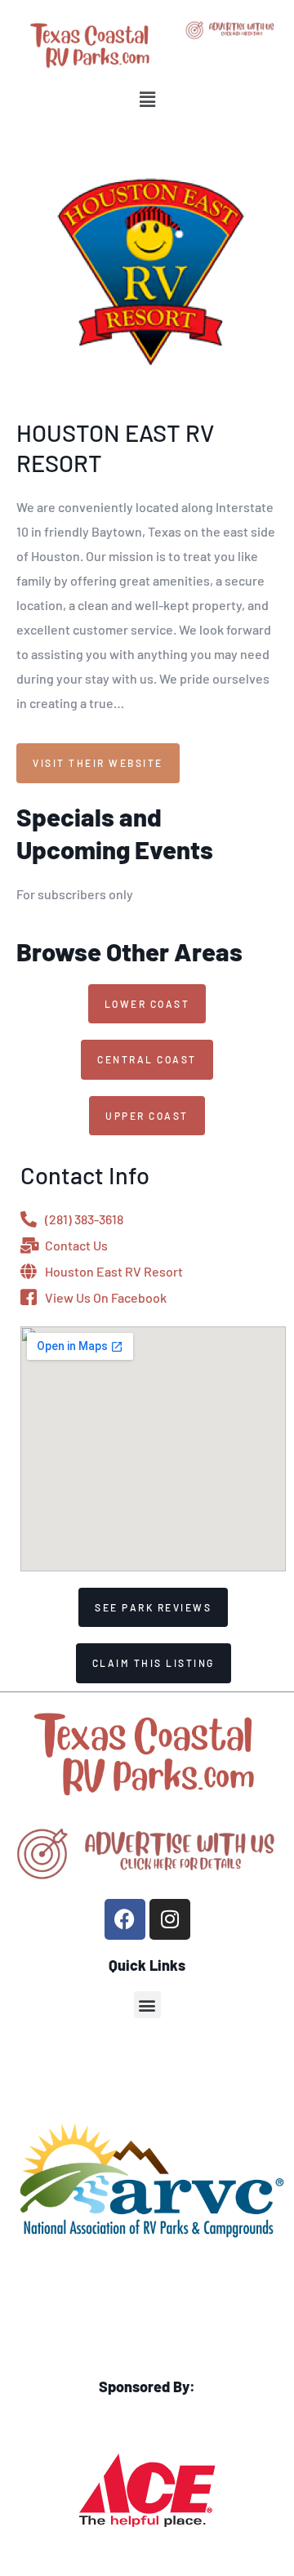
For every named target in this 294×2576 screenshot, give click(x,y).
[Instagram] (170, 1919)
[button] (147, 99)
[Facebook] (125, 1919)
